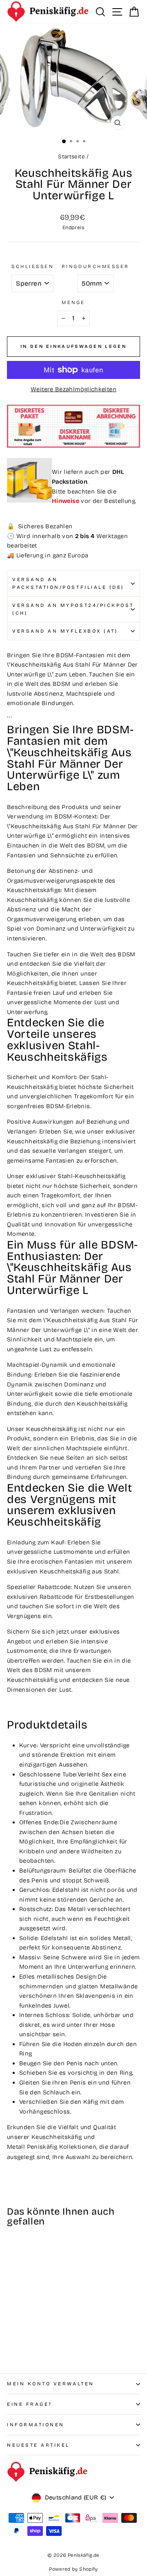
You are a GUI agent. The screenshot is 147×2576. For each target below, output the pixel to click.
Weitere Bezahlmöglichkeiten (73, 389)
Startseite (71, 157)
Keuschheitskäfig (57, 2137)
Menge (73, 302)
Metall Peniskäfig (32, 2147)
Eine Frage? (30, 2404)
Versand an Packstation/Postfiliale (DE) (68, 583)
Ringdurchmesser (96, 266)
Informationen (36, 2425)
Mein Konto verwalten (51, 2384)
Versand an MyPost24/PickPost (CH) (73, 609)
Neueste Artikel (38, 2445)
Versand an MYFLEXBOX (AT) (65, 631)
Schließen (32, 266)
